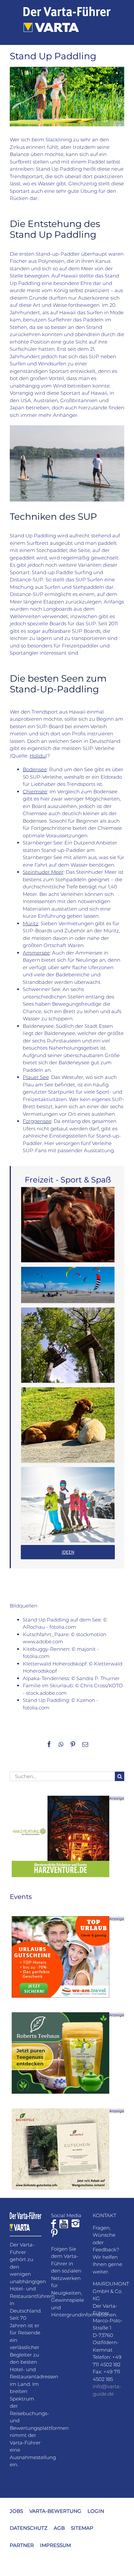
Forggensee (37, 1121)
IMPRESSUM (55, 2545)
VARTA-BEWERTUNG (55, 2511)
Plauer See (36, 1077)
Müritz (31, 923)
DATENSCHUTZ (29, 2528)
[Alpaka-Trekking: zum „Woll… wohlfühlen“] (68, 1425)
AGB (59, 2528)
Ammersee (36, 953)
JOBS (16, 2511)
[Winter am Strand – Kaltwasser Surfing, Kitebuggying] (68, 1285)
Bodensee (35, 769)
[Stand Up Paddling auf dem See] (67, 428)
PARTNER (22, 2545)
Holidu (38, 756)
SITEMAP (82, 2528)
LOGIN (96, 2511)
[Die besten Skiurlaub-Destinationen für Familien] (68, 1505)
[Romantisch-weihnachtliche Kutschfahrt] (68, 1225)
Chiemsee (35, 792)
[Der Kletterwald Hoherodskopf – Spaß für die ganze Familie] (68, 1345)
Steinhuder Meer (43, 872)
